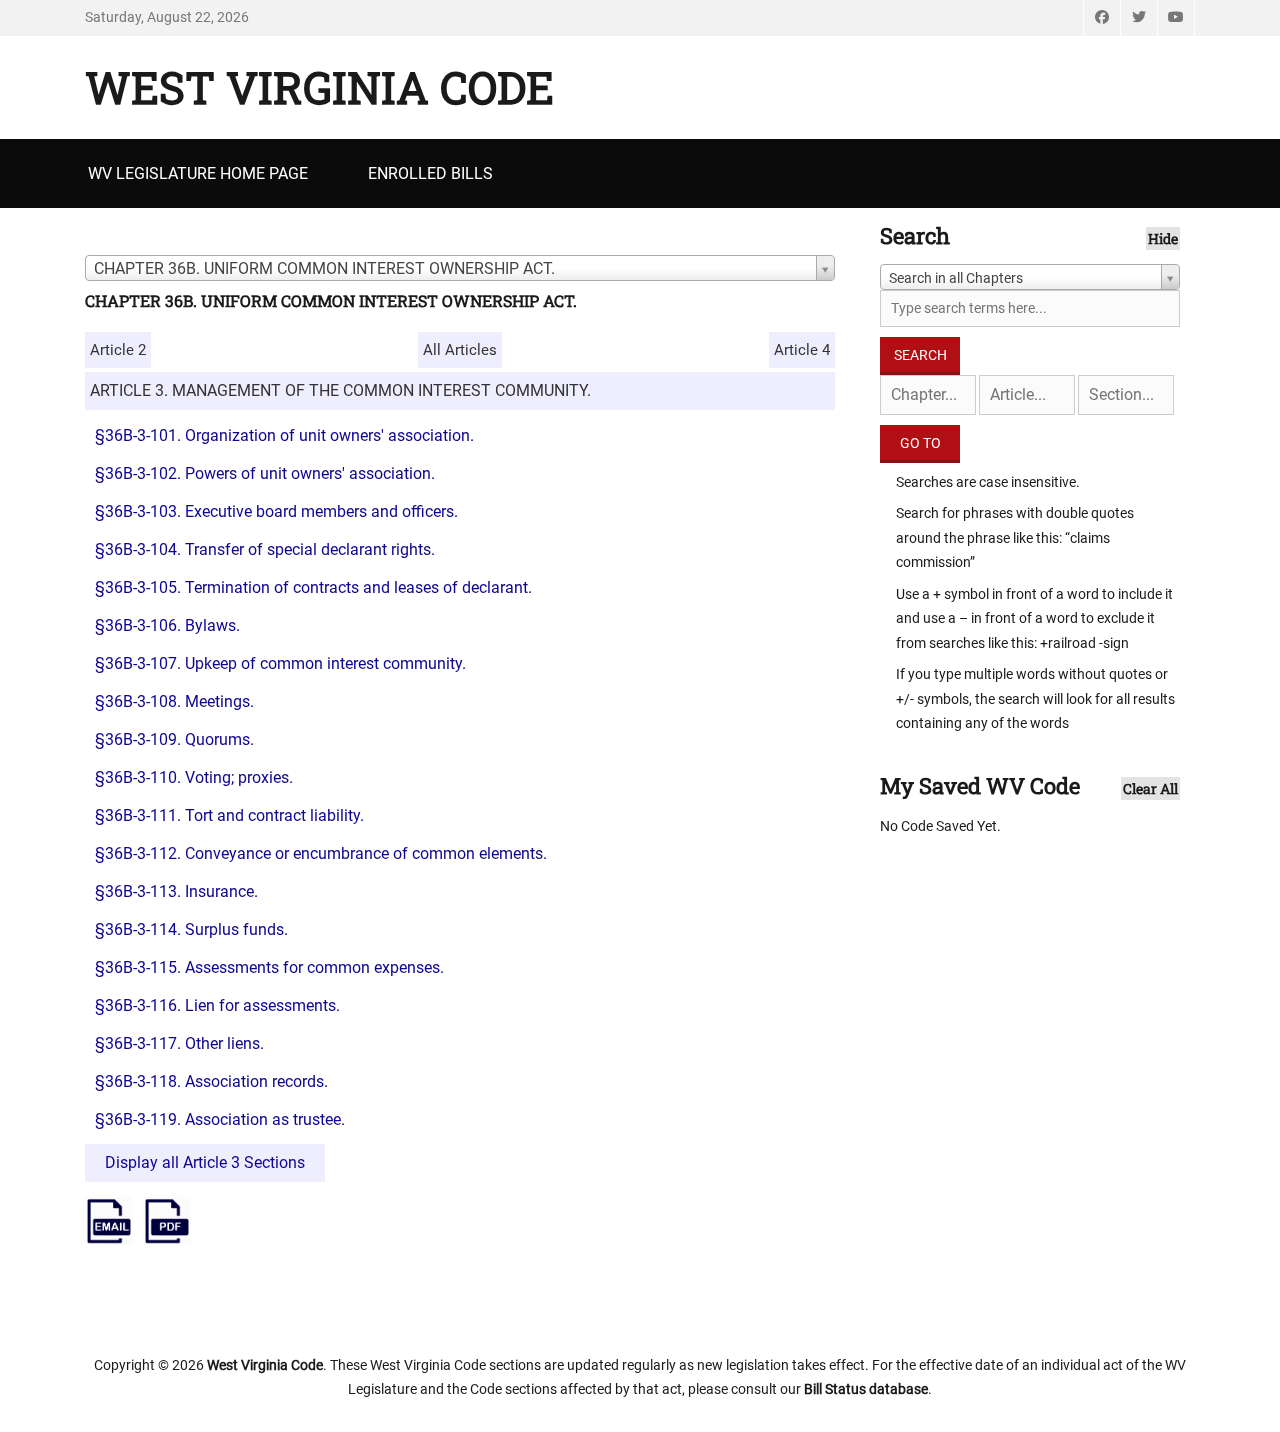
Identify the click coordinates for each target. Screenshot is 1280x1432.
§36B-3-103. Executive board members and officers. (276, 511)
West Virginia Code (319, 87)
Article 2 (118, 350)
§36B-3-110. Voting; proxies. (194, 777)
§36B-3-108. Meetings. (174, 701)
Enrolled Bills (430, 173)
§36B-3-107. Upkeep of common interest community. (280, 663)
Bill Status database (866, 1389)
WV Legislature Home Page (198, 173)
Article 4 (802, 350)
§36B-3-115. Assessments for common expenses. (269, 967)
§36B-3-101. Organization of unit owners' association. (284, 435)
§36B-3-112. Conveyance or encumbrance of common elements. (321, 853)
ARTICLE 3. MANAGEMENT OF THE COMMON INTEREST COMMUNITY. (340, 390)
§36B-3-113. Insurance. (176, 891)
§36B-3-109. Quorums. (174, 739)
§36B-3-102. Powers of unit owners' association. (265, 473)
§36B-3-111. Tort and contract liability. (229, 815)
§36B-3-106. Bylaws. (167, 625)
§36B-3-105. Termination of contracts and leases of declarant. (313, 587)
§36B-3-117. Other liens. (179, 1043)
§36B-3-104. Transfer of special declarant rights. (265, 549)
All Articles (460, 350)
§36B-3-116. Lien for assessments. (217, 1005)
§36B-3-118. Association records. (211, 1081)
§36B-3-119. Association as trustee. (220, 1119)
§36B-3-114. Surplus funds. (191, 929)
